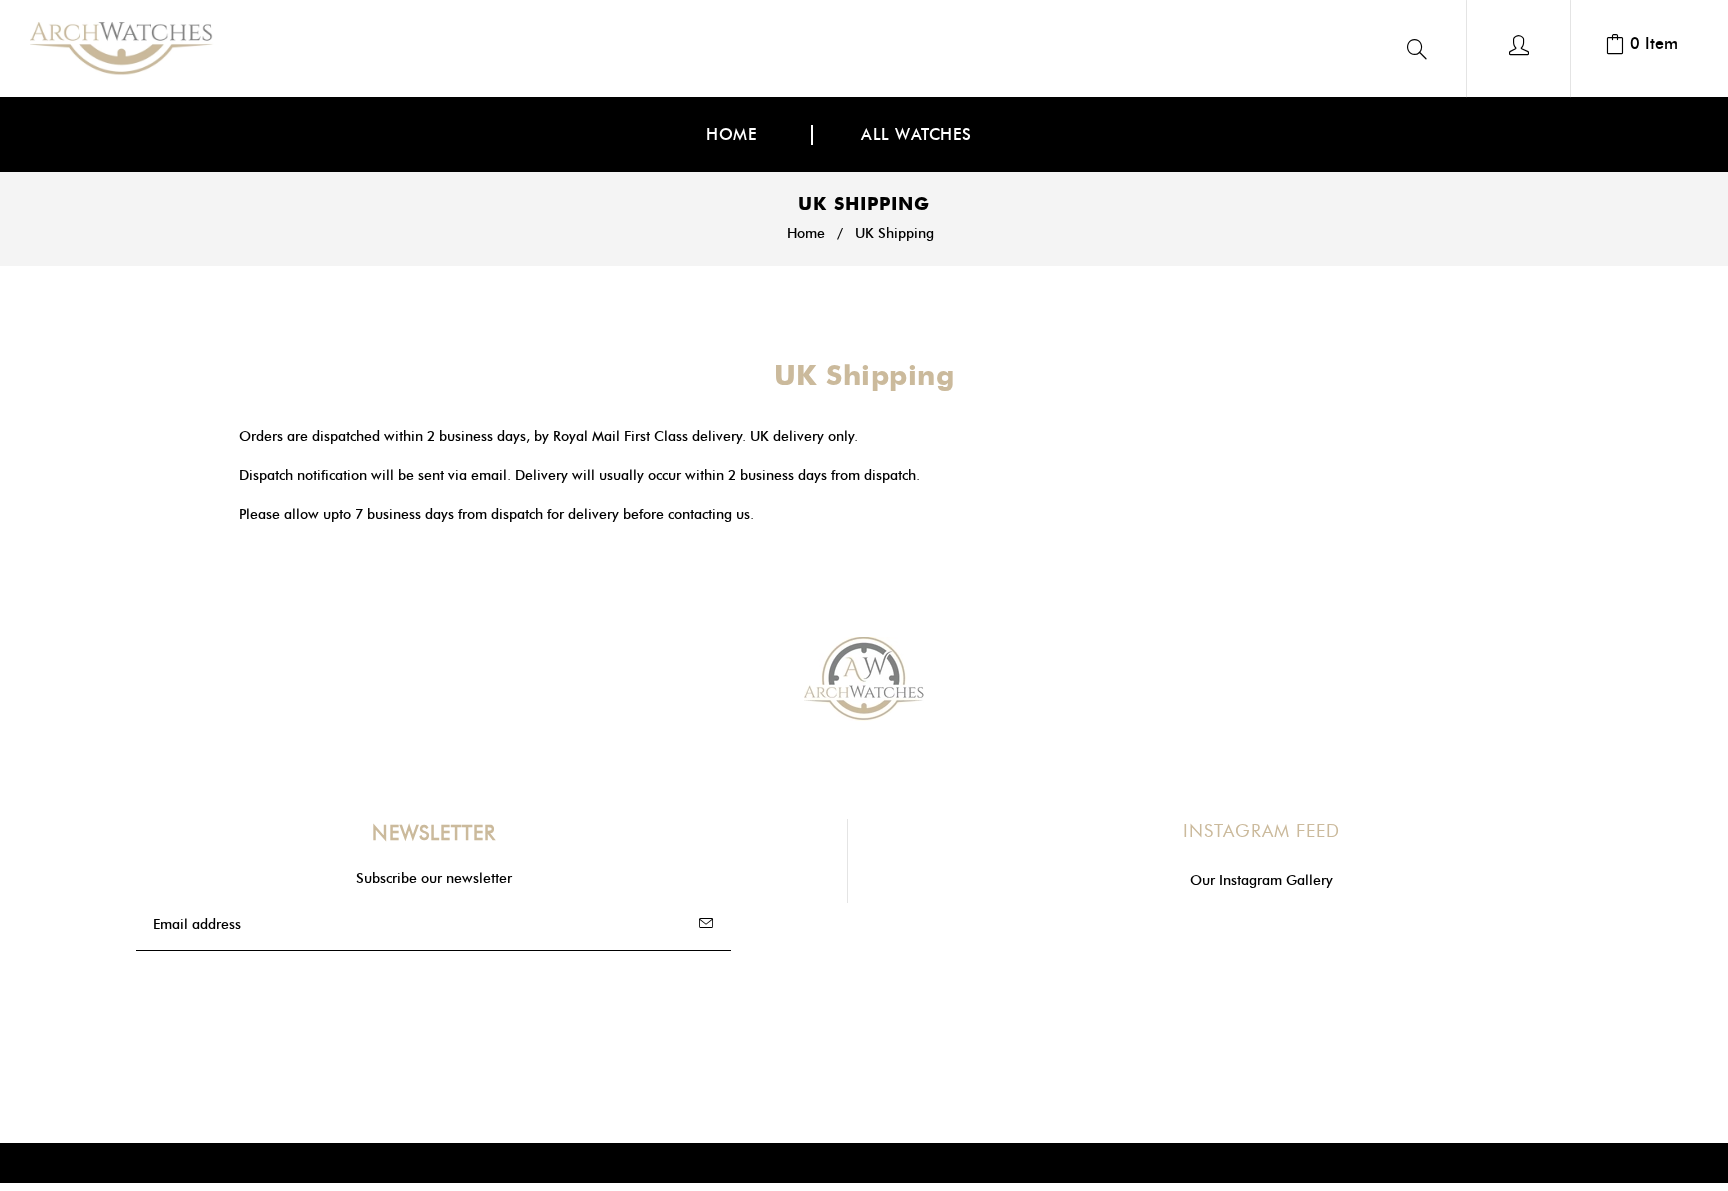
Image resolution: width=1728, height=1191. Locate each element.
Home (806, 233)
